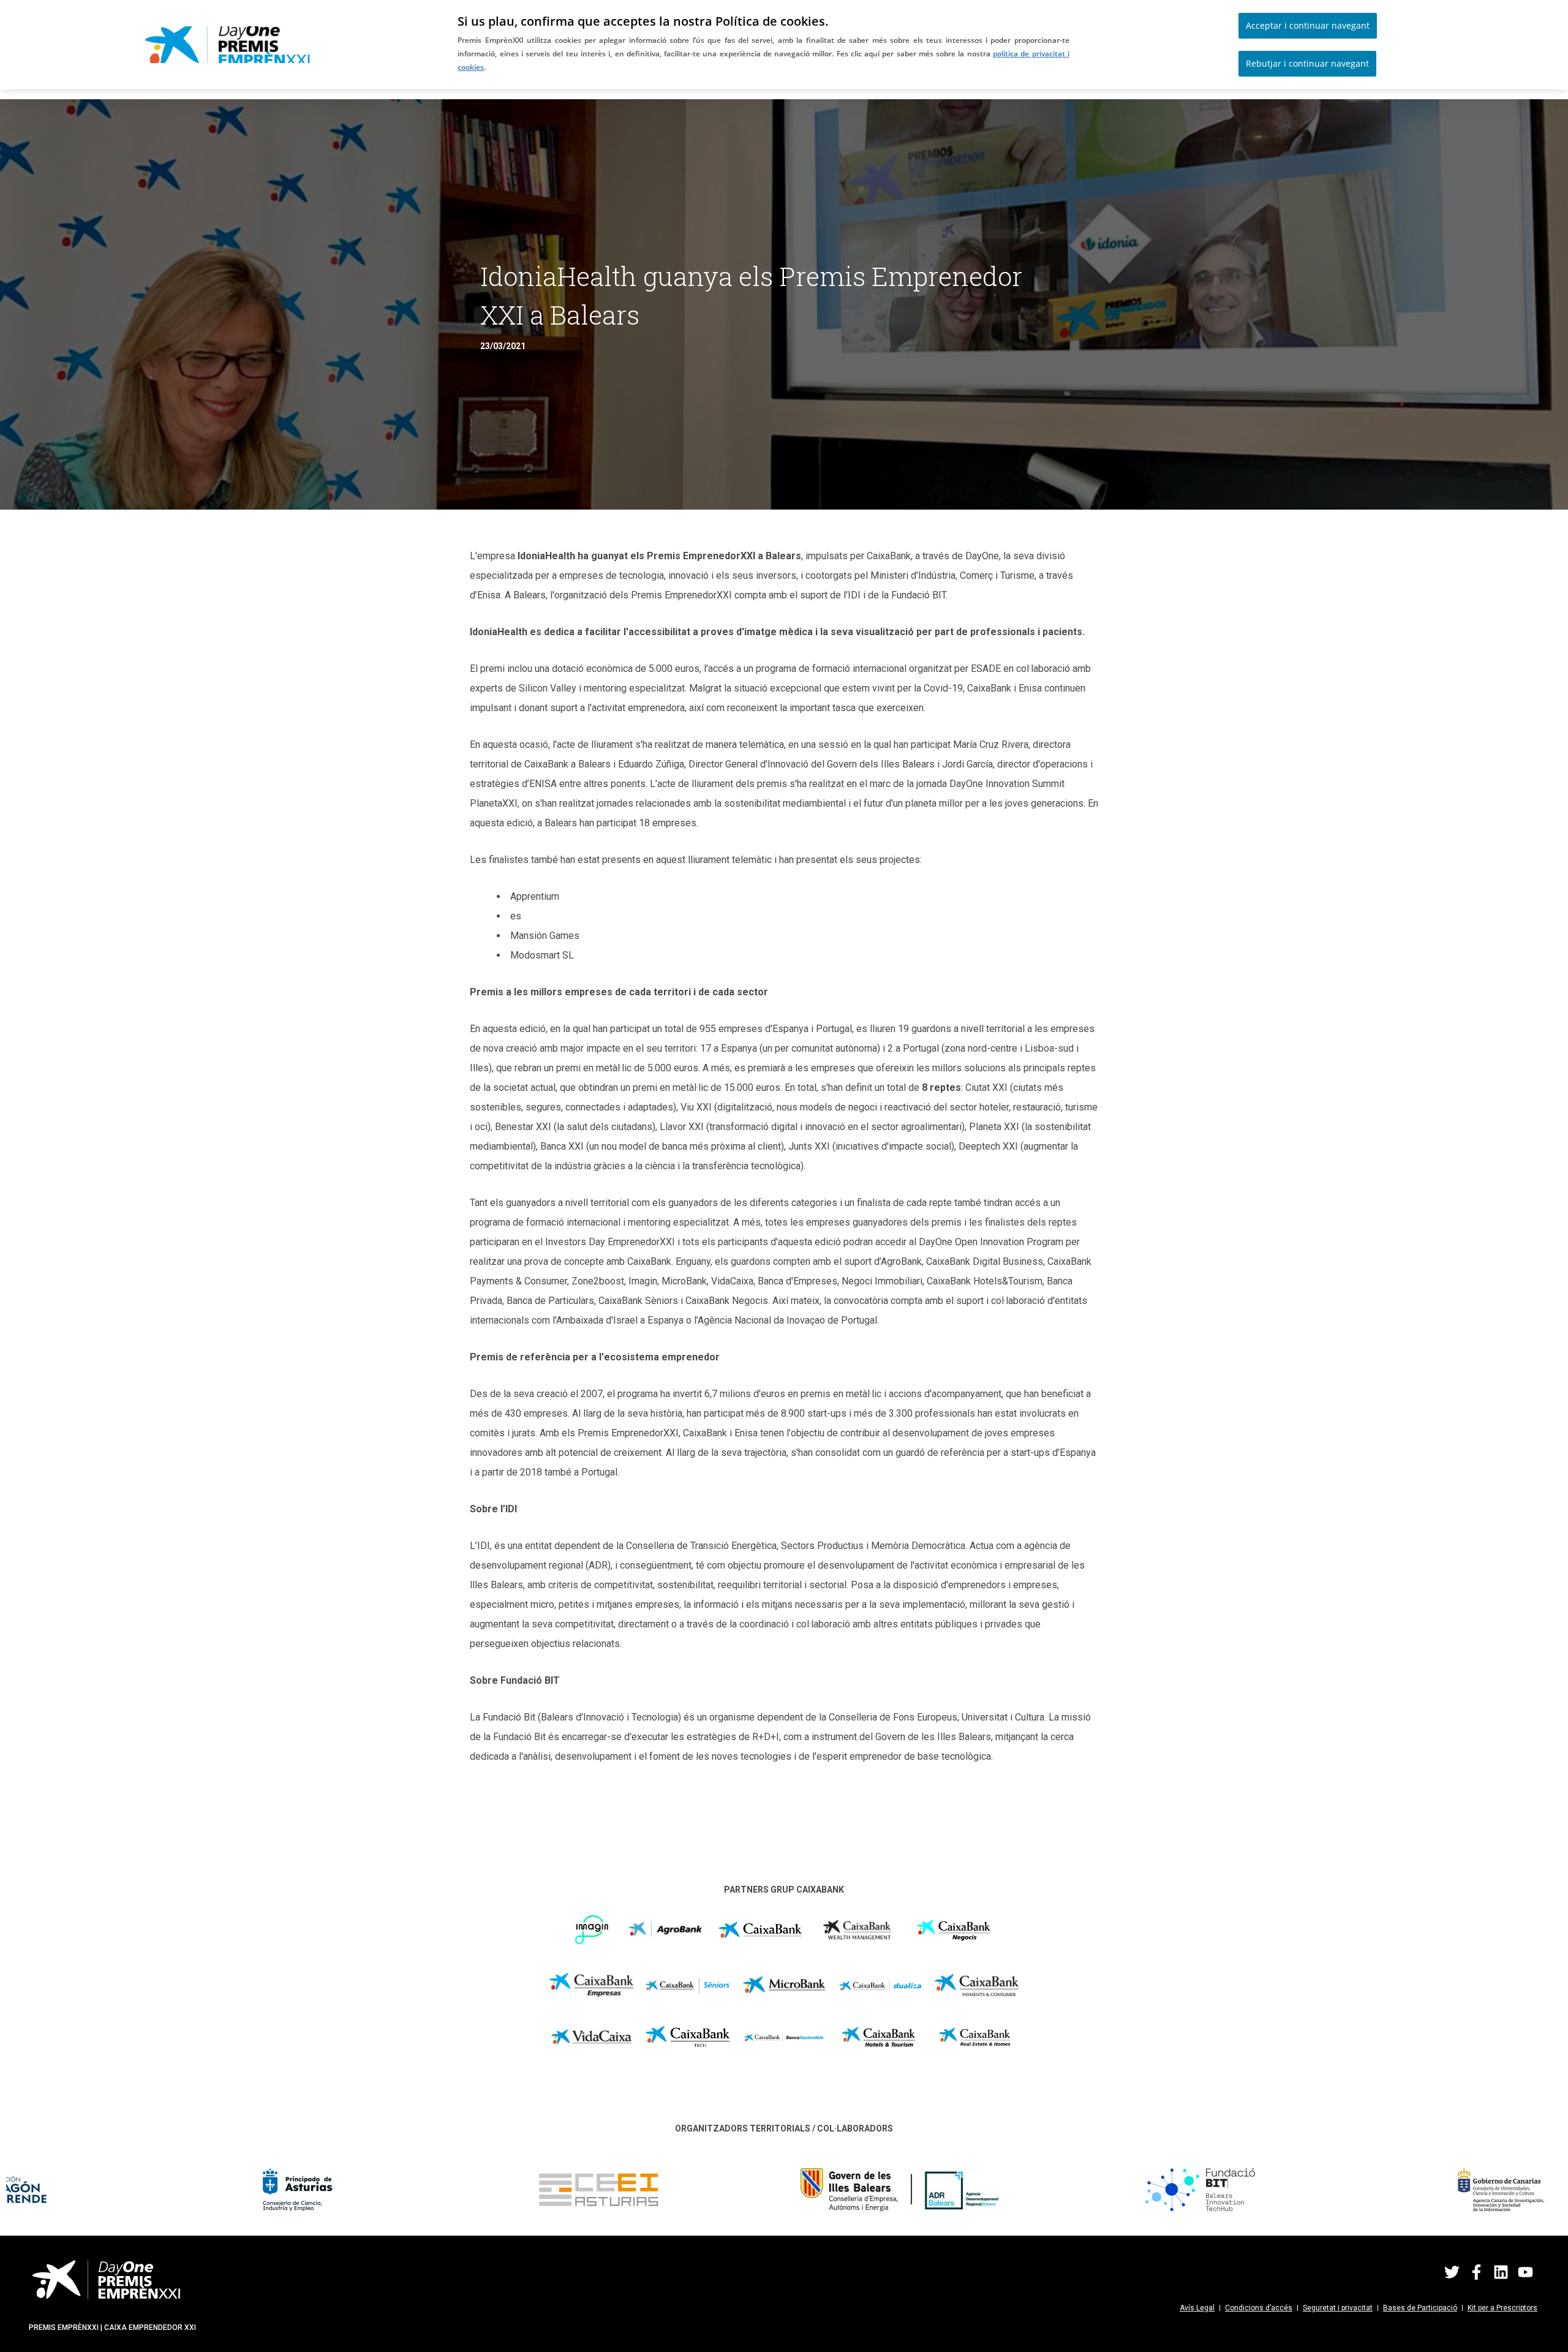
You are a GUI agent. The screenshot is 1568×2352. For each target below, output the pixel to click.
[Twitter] (1452, 2272)
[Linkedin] (1501, 2272)
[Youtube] (1525, 2272)
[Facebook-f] (1476, 2272)
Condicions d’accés (1259, 2308)
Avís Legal (1197, 2308)
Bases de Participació (1420, 2308)
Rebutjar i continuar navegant (1307, 63)
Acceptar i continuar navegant (1308, 25)
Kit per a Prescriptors (1502, 2308)
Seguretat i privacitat (1338, 2308)
